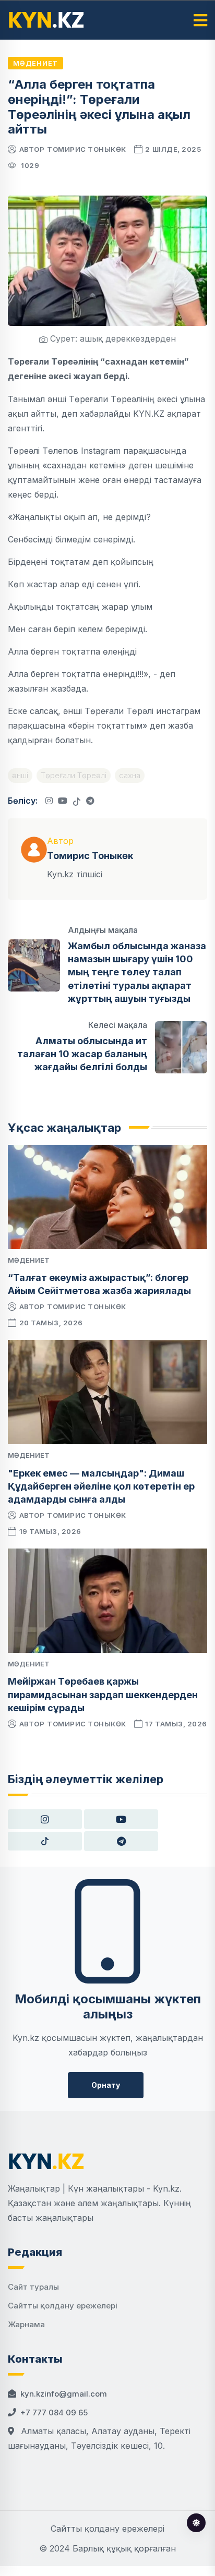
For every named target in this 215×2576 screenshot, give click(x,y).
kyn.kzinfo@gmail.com (64, 2394)
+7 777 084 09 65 (54, 2412)
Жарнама (26, 2324)
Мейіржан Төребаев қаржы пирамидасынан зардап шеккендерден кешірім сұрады (103, 1694)
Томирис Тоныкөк (87, 149)
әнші (20, 775)
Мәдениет (35, 63)
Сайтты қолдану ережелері (63, 2306)
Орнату (106, 2085)
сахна (130, 775)
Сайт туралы (33, 2287)
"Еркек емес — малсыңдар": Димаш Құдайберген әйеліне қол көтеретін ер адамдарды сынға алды (101, 1486)
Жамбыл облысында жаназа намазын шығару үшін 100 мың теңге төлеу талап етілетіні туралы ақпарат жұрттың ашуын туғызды (137, 972)
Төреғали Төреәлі (74, 775)
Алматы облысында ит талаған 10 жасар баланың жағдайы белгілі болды (82, 1054)
